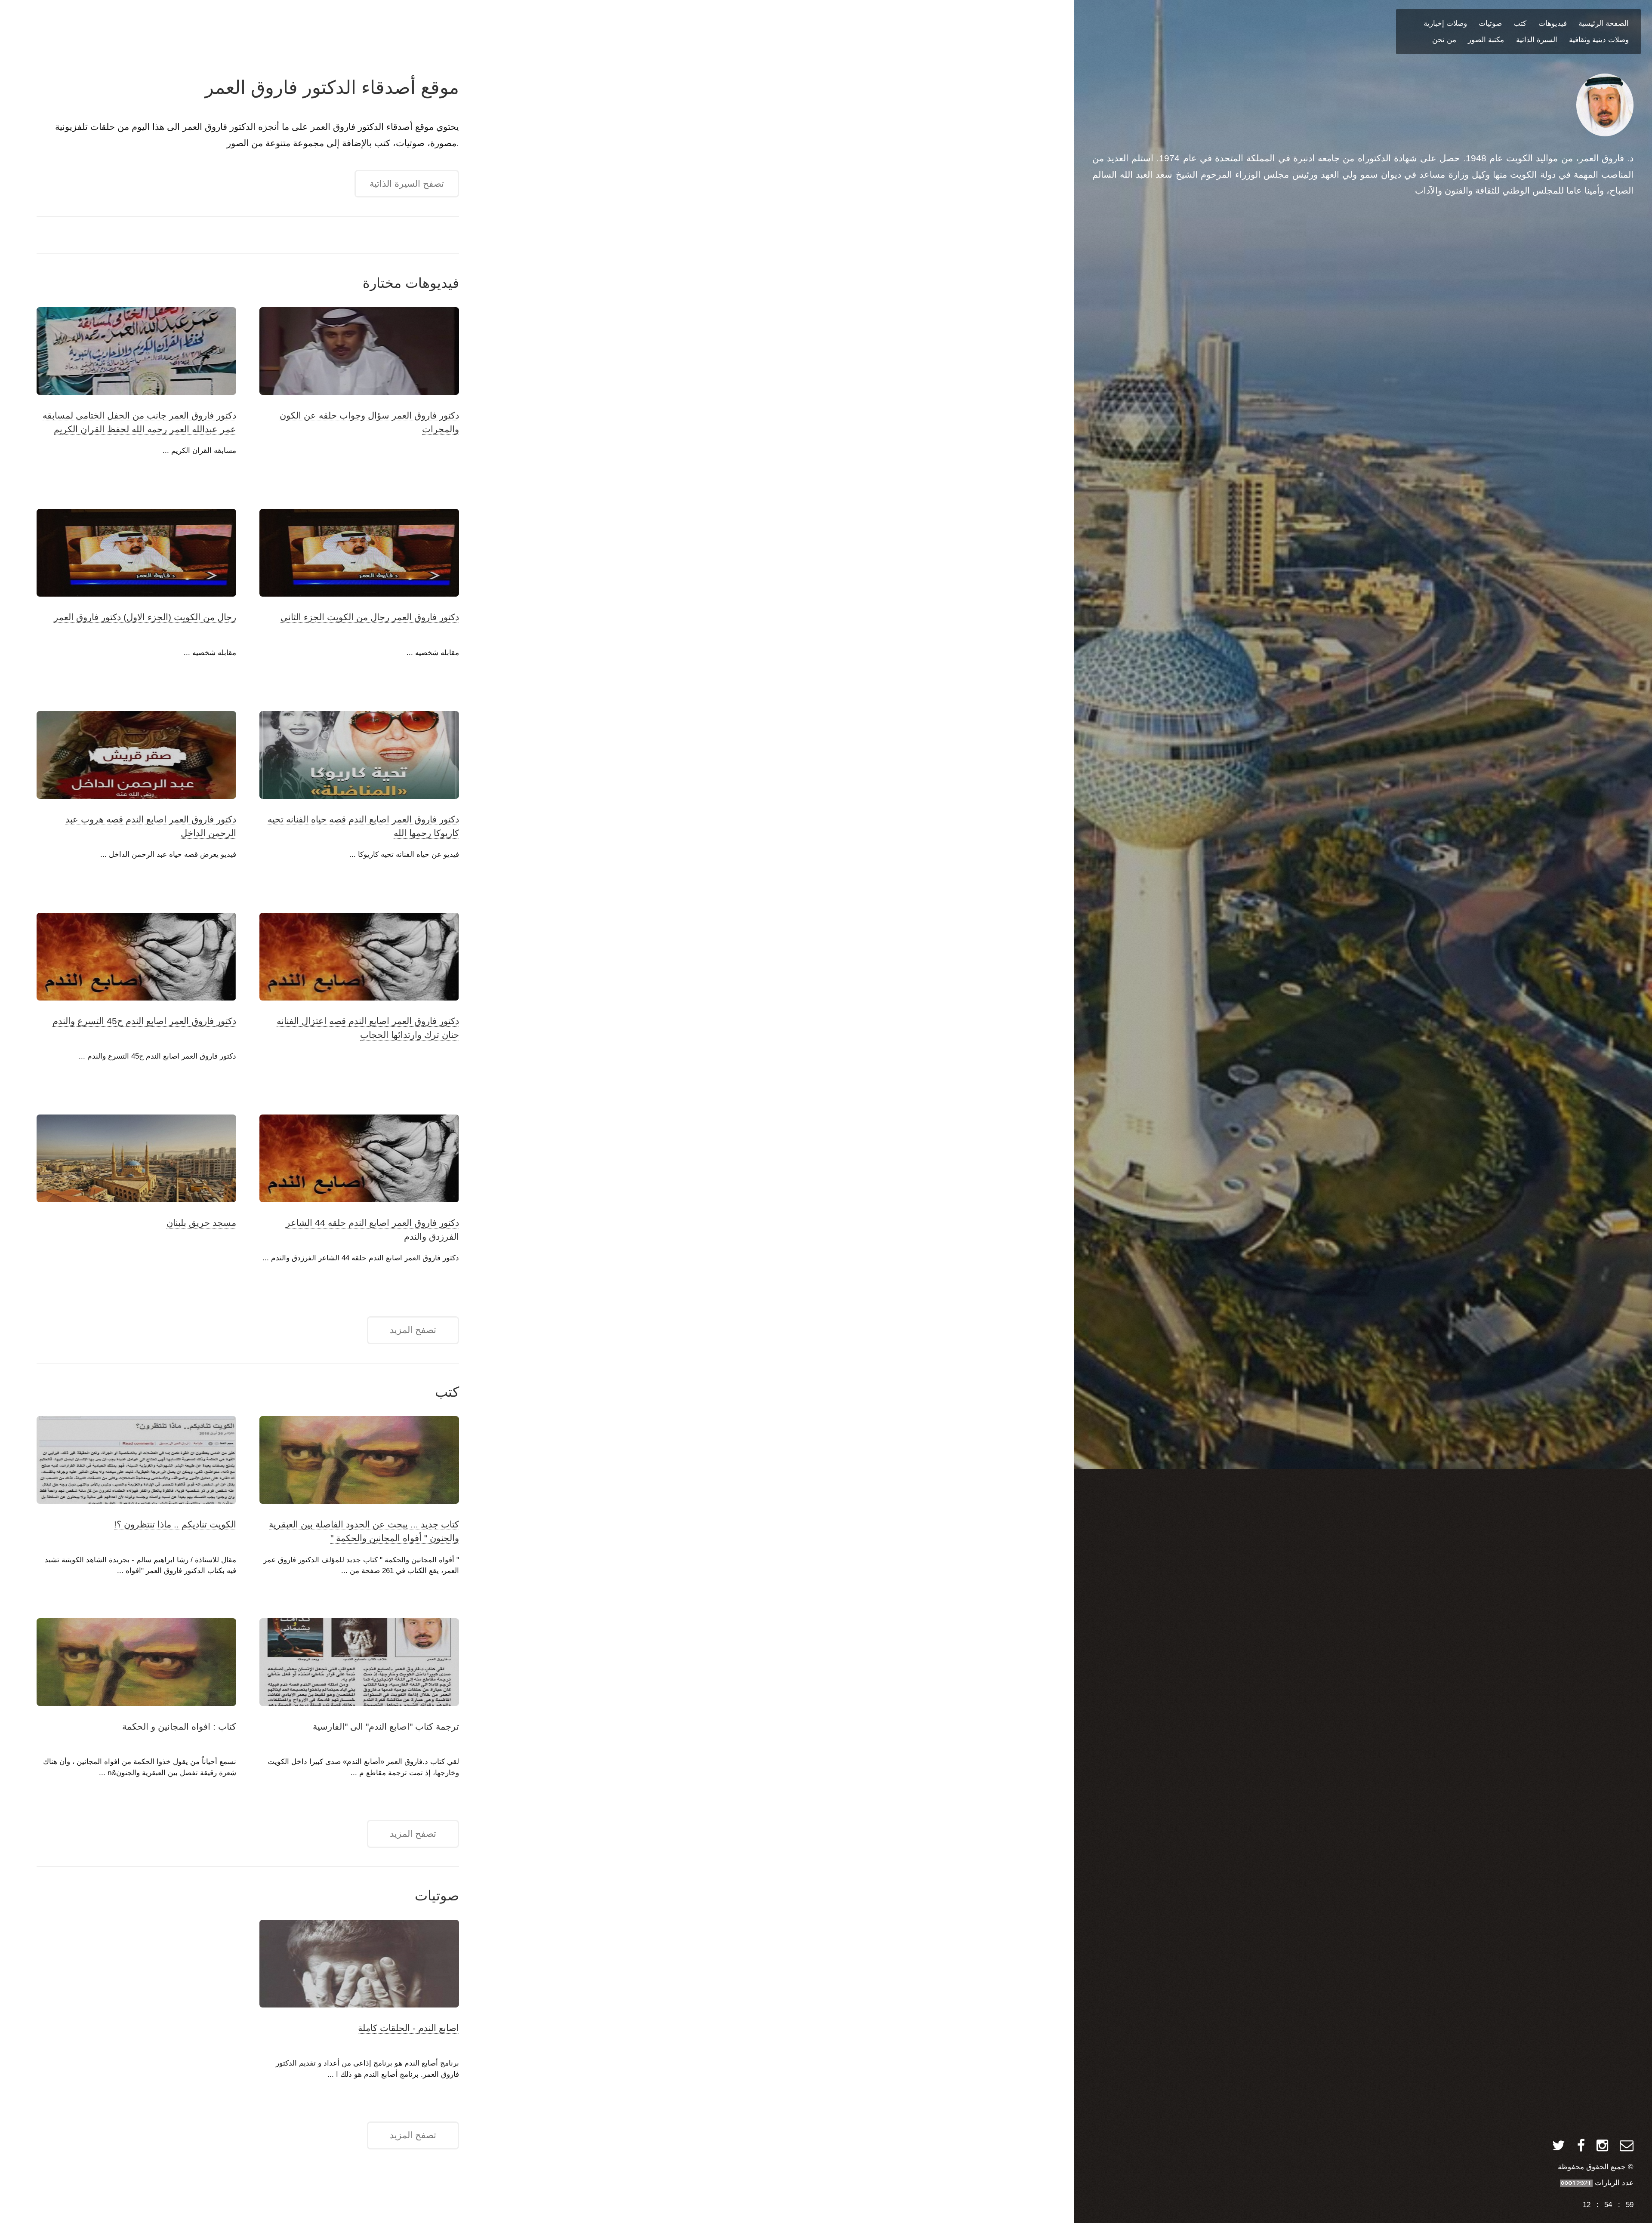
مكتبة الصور (1486, 40)
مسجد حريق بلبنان (201, 1223)
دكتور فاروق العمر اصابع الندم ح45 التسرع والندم (144, 1021)
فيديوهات (1553, 23)
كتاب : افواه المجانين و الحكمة (179, 1727)
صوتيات (1490, 23)
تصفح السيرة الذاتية (407, 184)
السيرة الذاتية (1537, 40)
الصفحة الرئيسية (1604, 23)
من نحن (1444, 40)
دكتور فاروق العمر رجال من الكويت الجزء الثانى (370, 617)
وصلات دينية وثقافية (1599, 40)
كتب (1520, 23)
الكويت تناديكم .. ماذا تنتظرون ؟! (175, 1524)
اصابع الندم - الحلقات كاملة (408, 2028)
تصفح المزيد (413, 1330)
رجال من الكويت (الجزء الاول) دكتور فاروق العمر (145, 617)
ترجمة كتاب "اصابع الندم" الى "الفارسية (386, 1727)
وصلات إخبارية (1445, 23)
